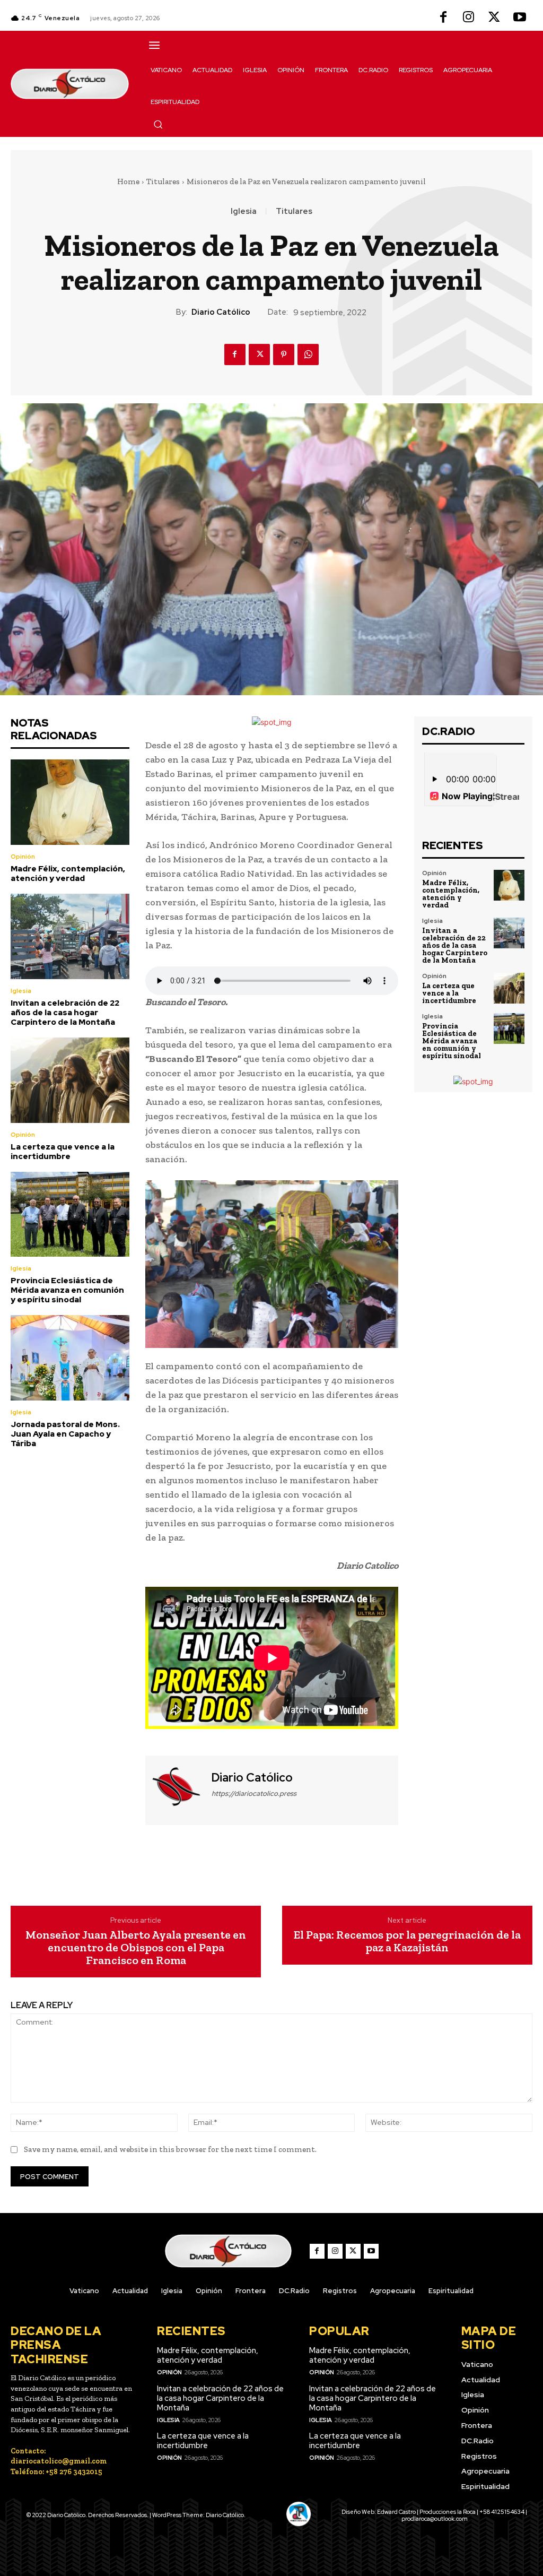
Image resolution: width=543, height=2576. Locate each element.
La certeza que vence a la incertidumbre (63, 1152)
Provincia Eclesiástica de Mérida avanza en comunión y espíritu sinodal (67, 1290)
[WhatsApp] (308, 355)
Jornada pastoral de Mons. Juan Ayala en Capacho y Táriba (65, 1434)
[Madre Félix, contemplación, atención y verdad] (70, 802)
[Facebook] (443, 18)
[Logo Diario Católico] (70, 84)
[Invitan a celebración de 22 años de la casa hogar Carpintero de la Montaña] (70, 936)
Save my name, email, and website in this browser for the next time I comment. (170, 2149)
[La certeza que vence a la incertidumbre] (70, 1080)
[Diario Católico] (177, 1789)
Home (128, 181)
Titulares (163, 181)
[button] (158, 124)
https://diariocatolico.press (254, 1793)
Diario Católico (221, 312)
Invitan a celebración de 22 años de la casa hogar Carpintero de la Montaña (65, 1013)
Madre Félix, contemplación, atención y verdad (68, 874)
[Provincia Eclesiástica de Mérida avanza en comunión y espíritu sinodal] (70, 1214)
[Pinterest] (284, 355)
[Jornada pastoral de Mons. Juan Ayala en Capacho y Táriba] (70, 1358)
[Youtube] (520, 18)
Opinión (23, 857)
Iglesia (244, 211)
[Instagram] (469, 18)
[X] (494, 18)
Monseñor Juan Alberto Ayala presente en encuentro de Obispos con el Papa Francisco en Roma (136, 1948)
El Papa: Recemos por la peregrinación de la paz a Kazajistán (407, 1941)
